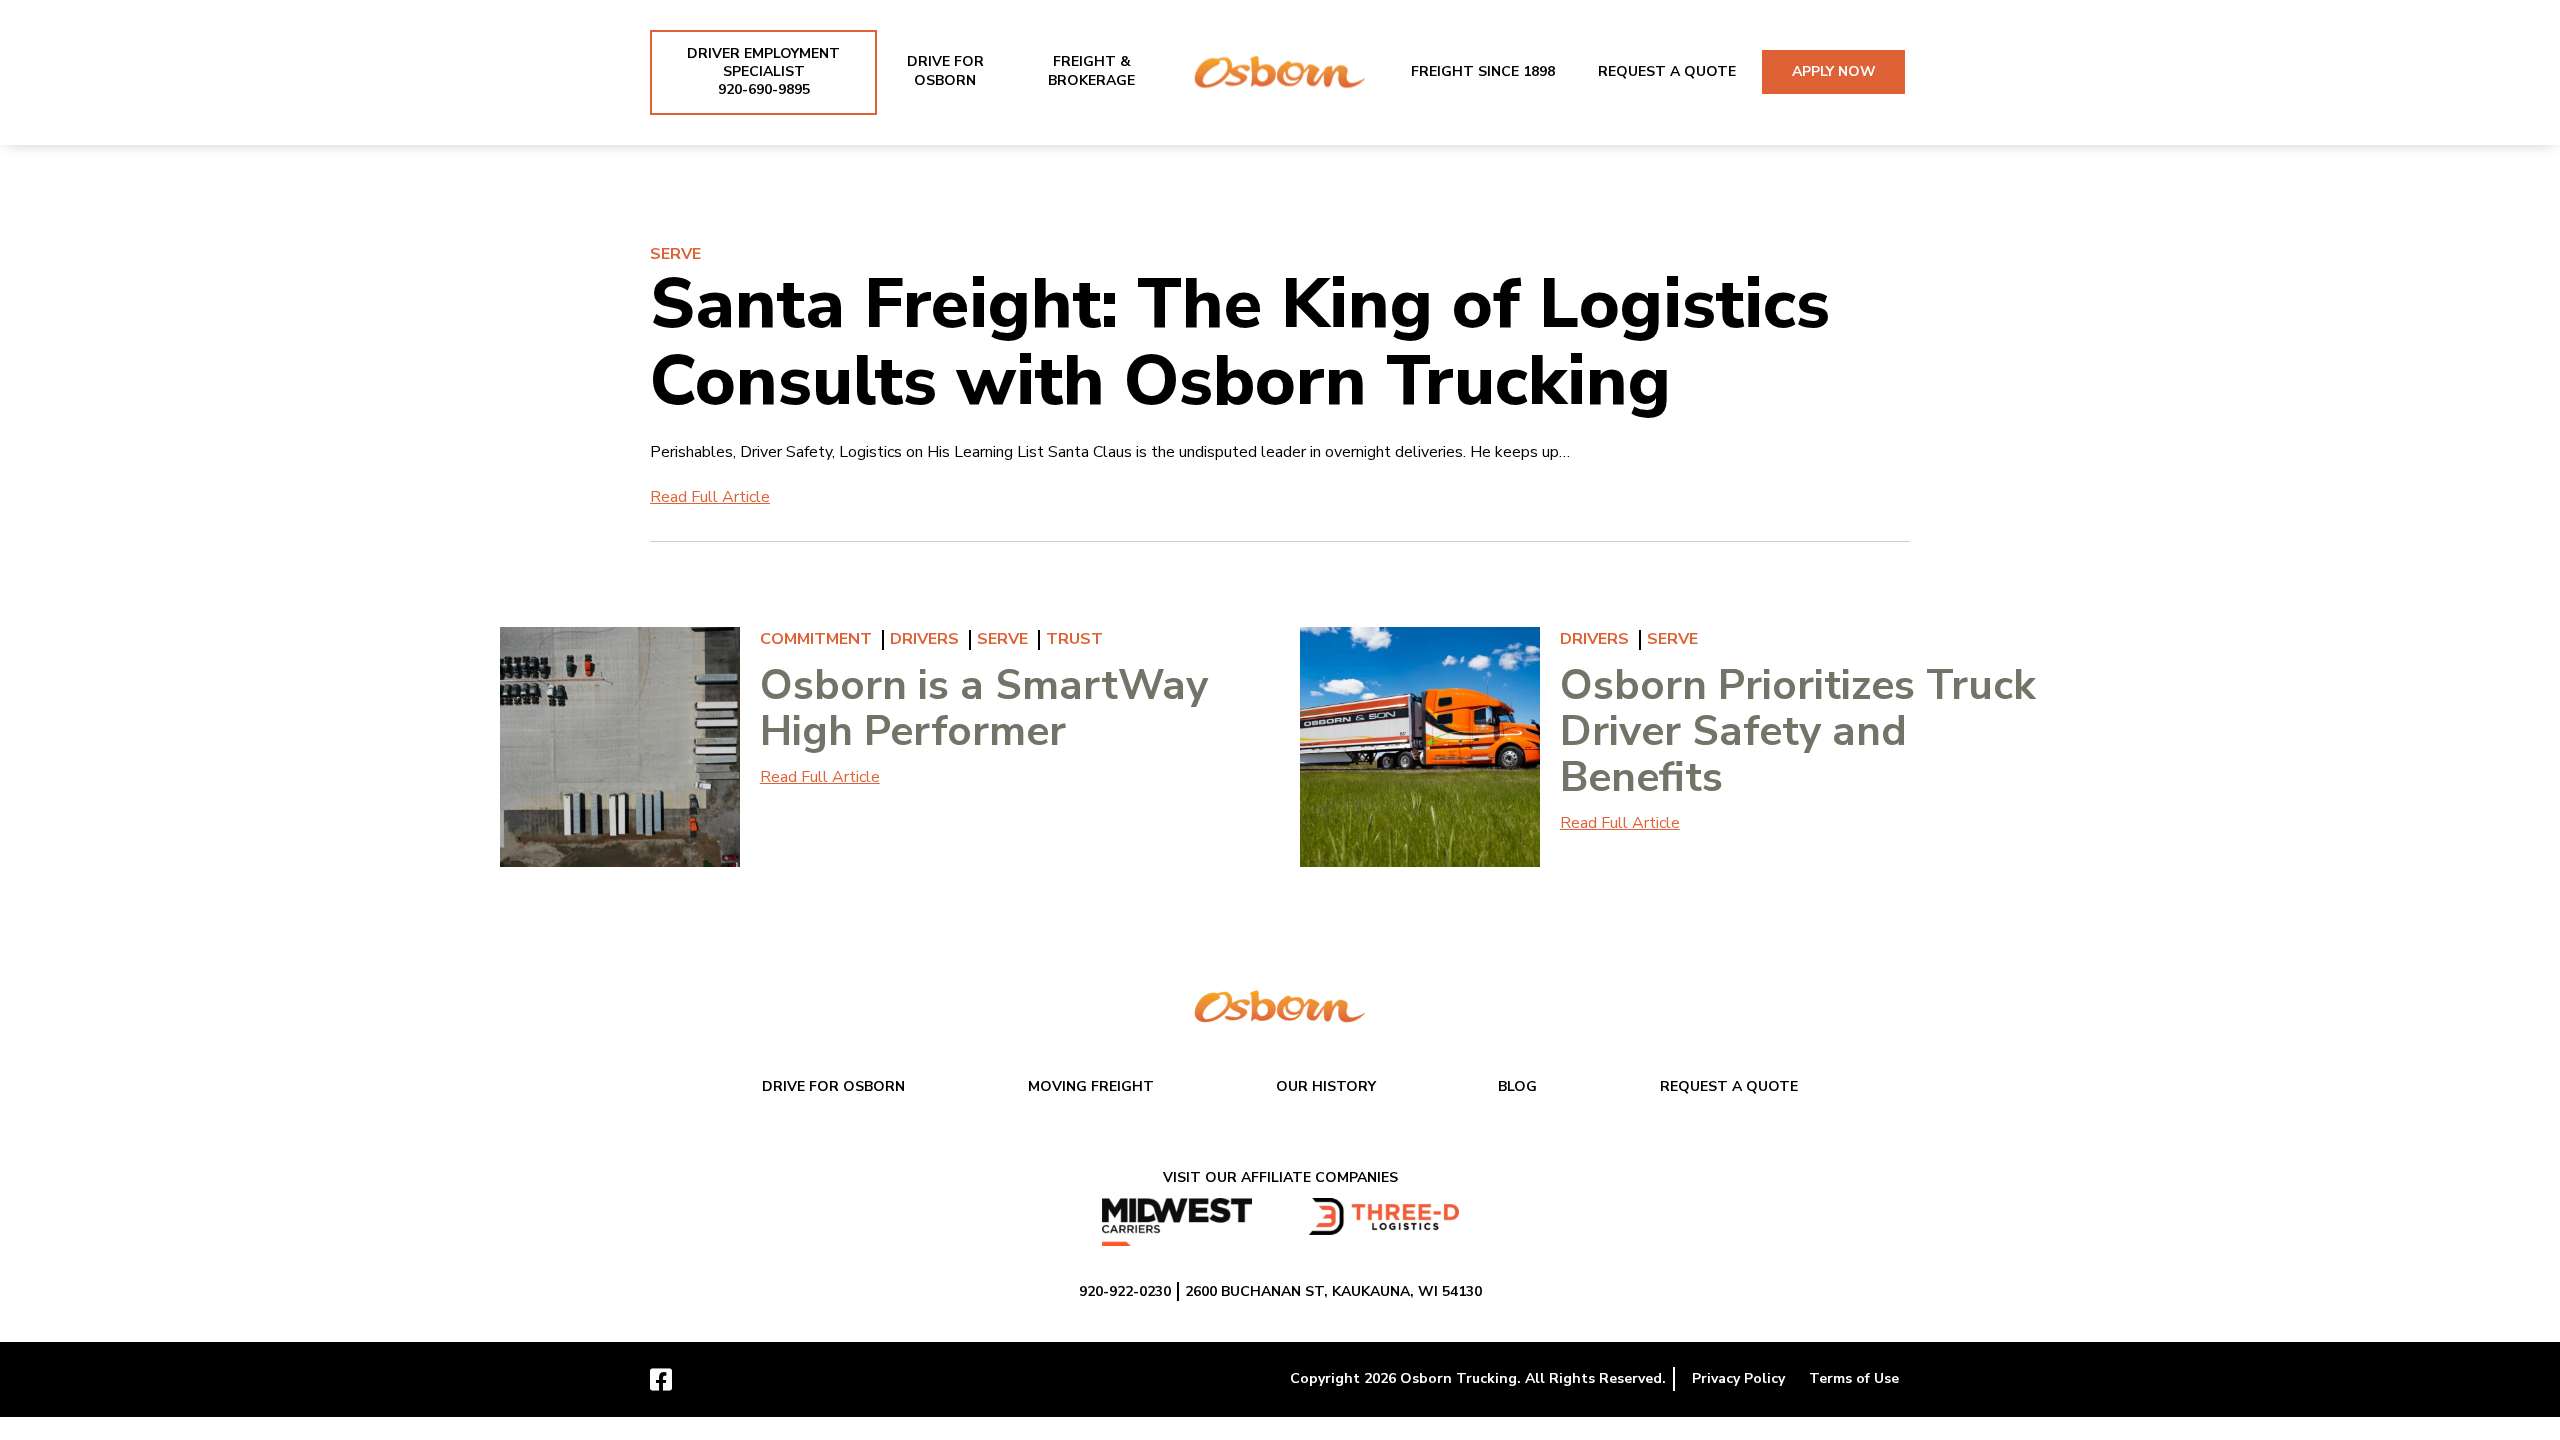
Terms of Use (1854, 1378)
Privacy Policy (1738, 1378)
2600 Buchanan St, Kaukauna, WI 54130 (1333, 1291)
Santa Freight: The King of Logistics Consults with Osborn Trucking (1240, 342)
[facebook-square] (661, 1378)
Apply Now (1834, 71)
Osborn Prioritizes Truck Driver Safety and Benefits (1798, 731)
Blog (1517, 1086)
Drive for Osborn (945, 71)
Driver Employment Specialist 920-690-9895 (763, 71)
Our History (1326, 1086)
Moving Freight (1091, 1086)
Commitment (816, 639)
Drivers (924, 639)
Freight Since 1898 (1483, 71)
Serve (675, 254)
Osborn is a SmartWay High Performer (984, 708)
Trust (1074, 639)
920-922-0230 (1125, 1291)
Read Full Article (710, 497)
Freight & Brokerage (1091, 71)
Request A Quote (1667, 71)
